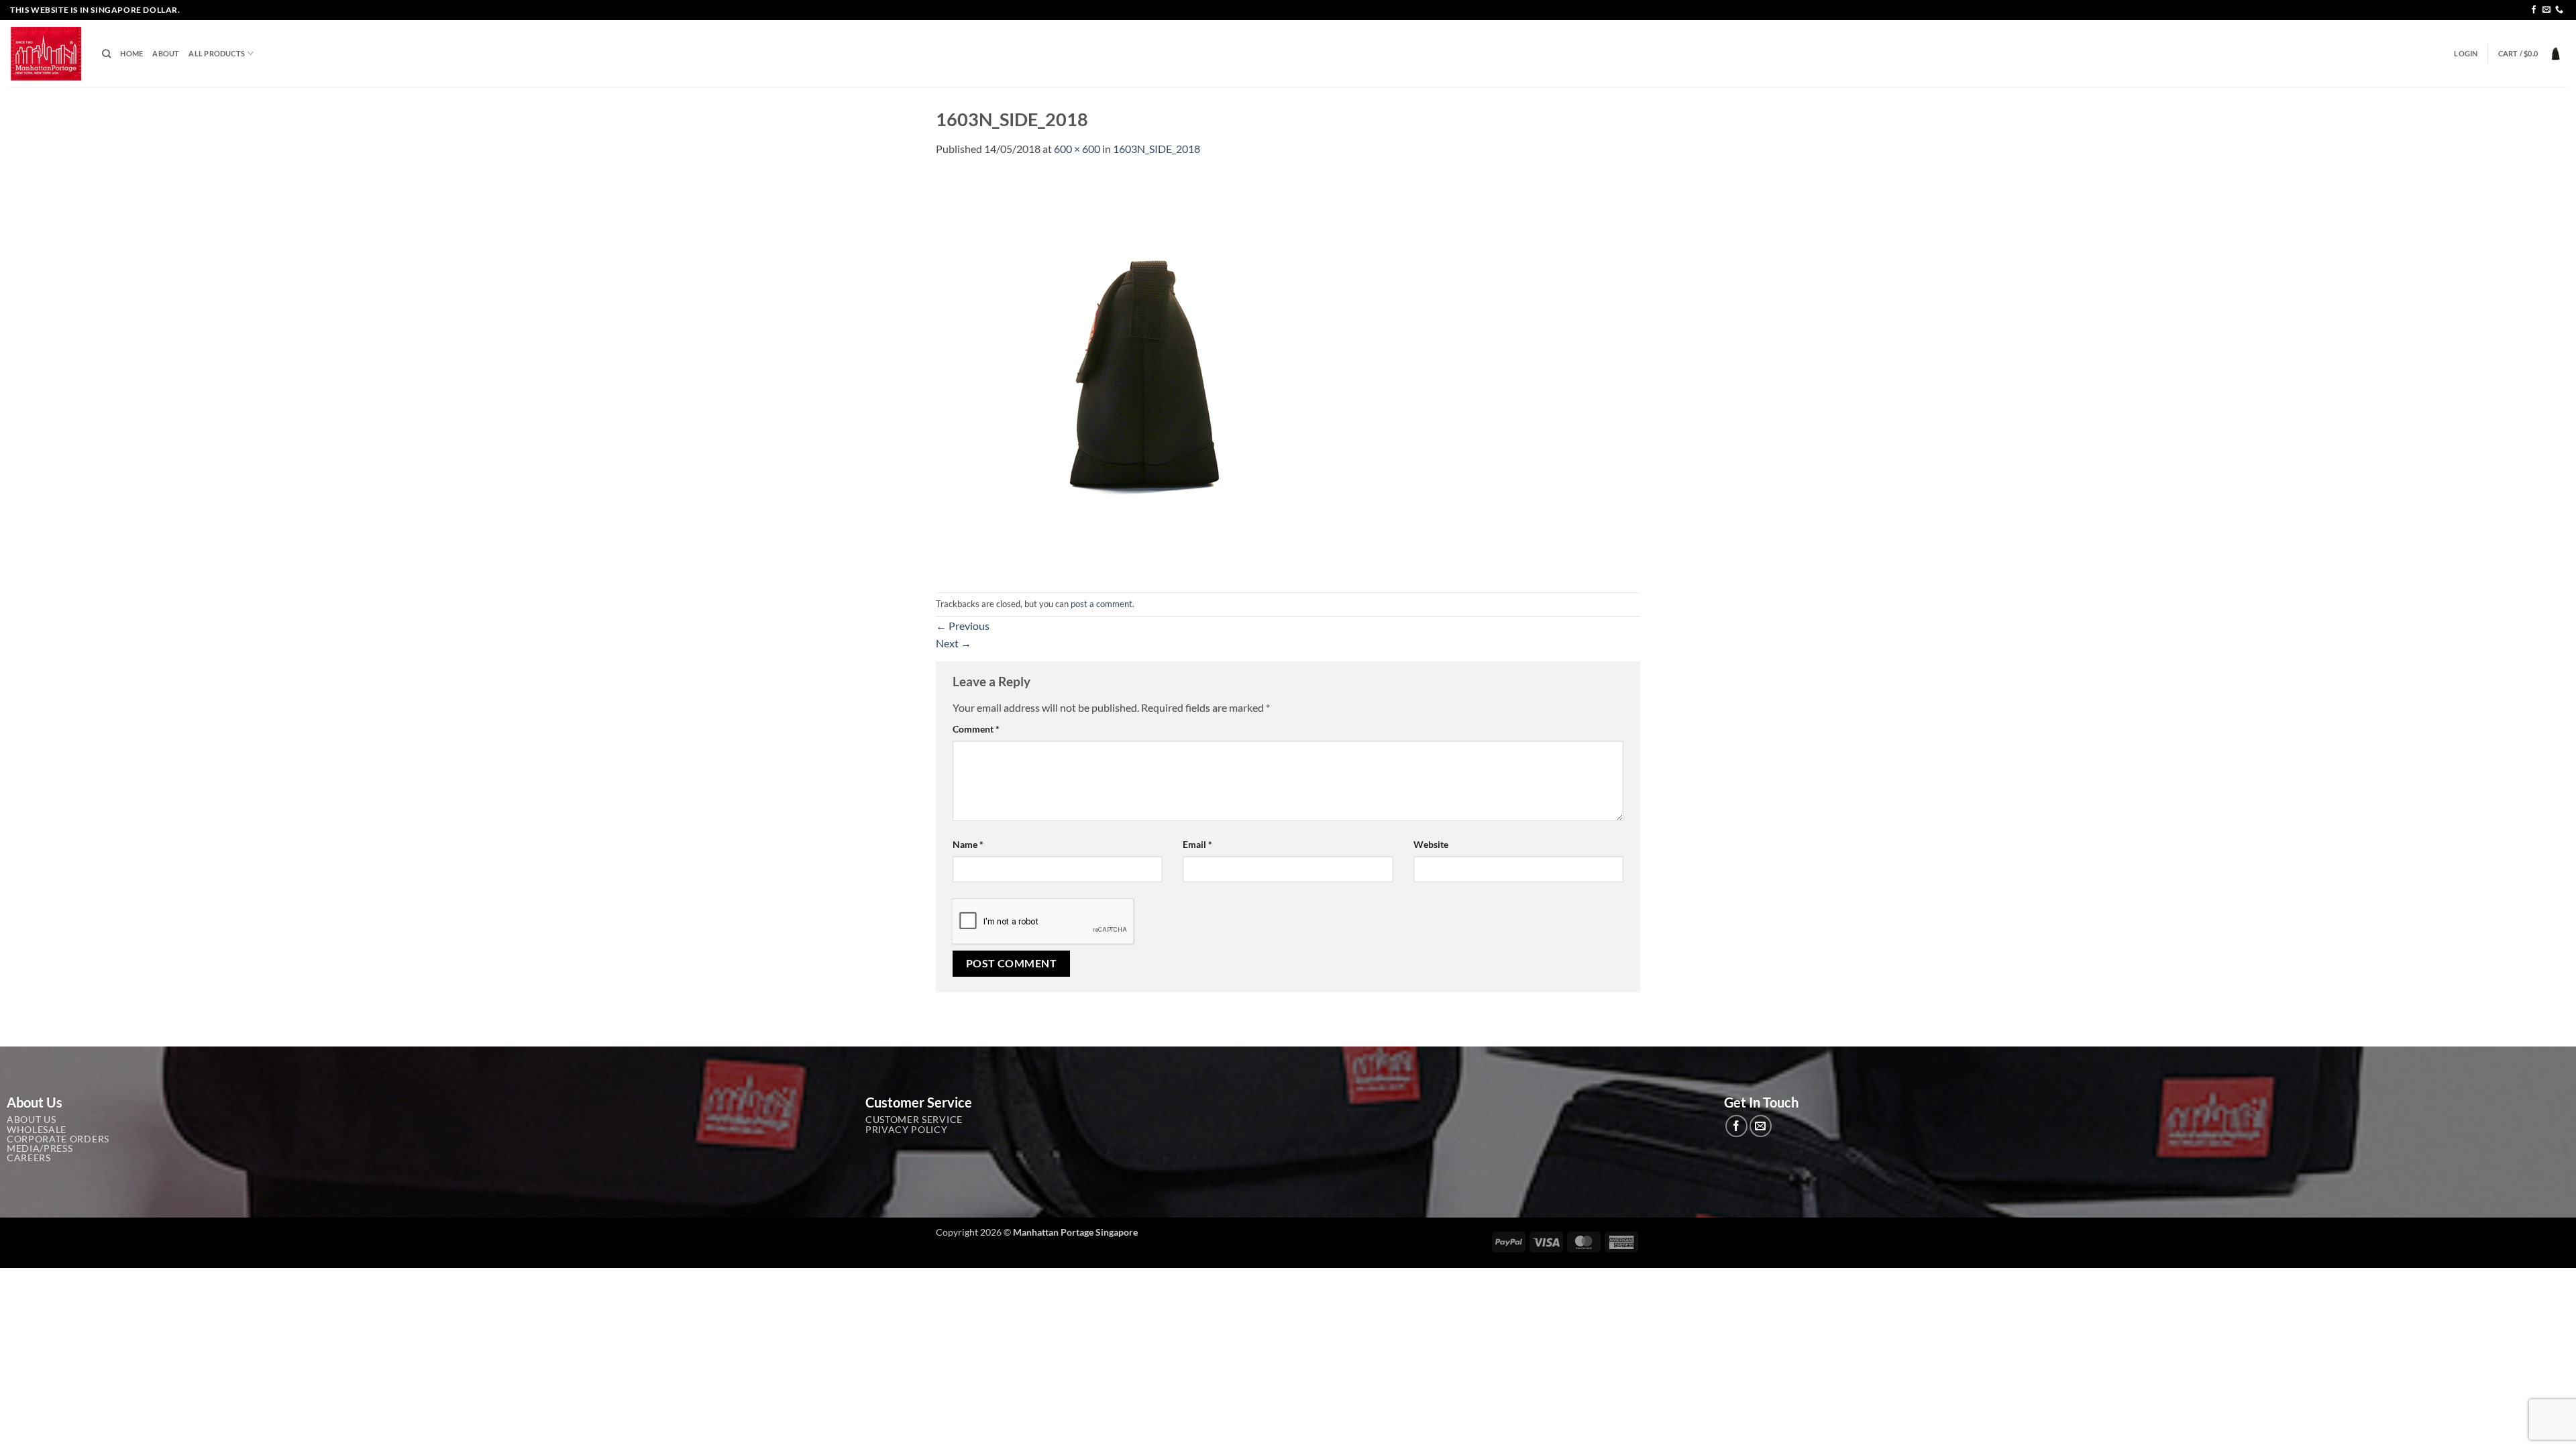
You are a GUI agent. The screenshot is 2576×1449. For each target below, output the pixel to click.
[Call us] (2559, 10)
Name (968, 844)
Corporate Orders (58, 1139)
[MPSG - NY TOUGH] (46, 54)
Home (131, 53)
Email (1197, 844)
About (166, 53)
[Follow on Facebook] (2534, 10)
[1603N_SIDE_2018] (1137, 373)
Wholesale (37, 1130)
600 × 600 (1077, 149)
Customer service (914, 1120)
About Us (31, 1120)
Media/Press (40, 1148)
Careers (29, 1158)
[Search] (106, 54)
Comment (976, 729)
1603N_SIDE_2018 (1157, 149)
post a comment (1102, 604)
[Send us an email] (2546, 10)
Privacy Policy (907, 1130)
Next (954, 643)
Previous (963, 626)
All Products (217, 53)
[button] (2466, 54)
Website (1431, 844)
